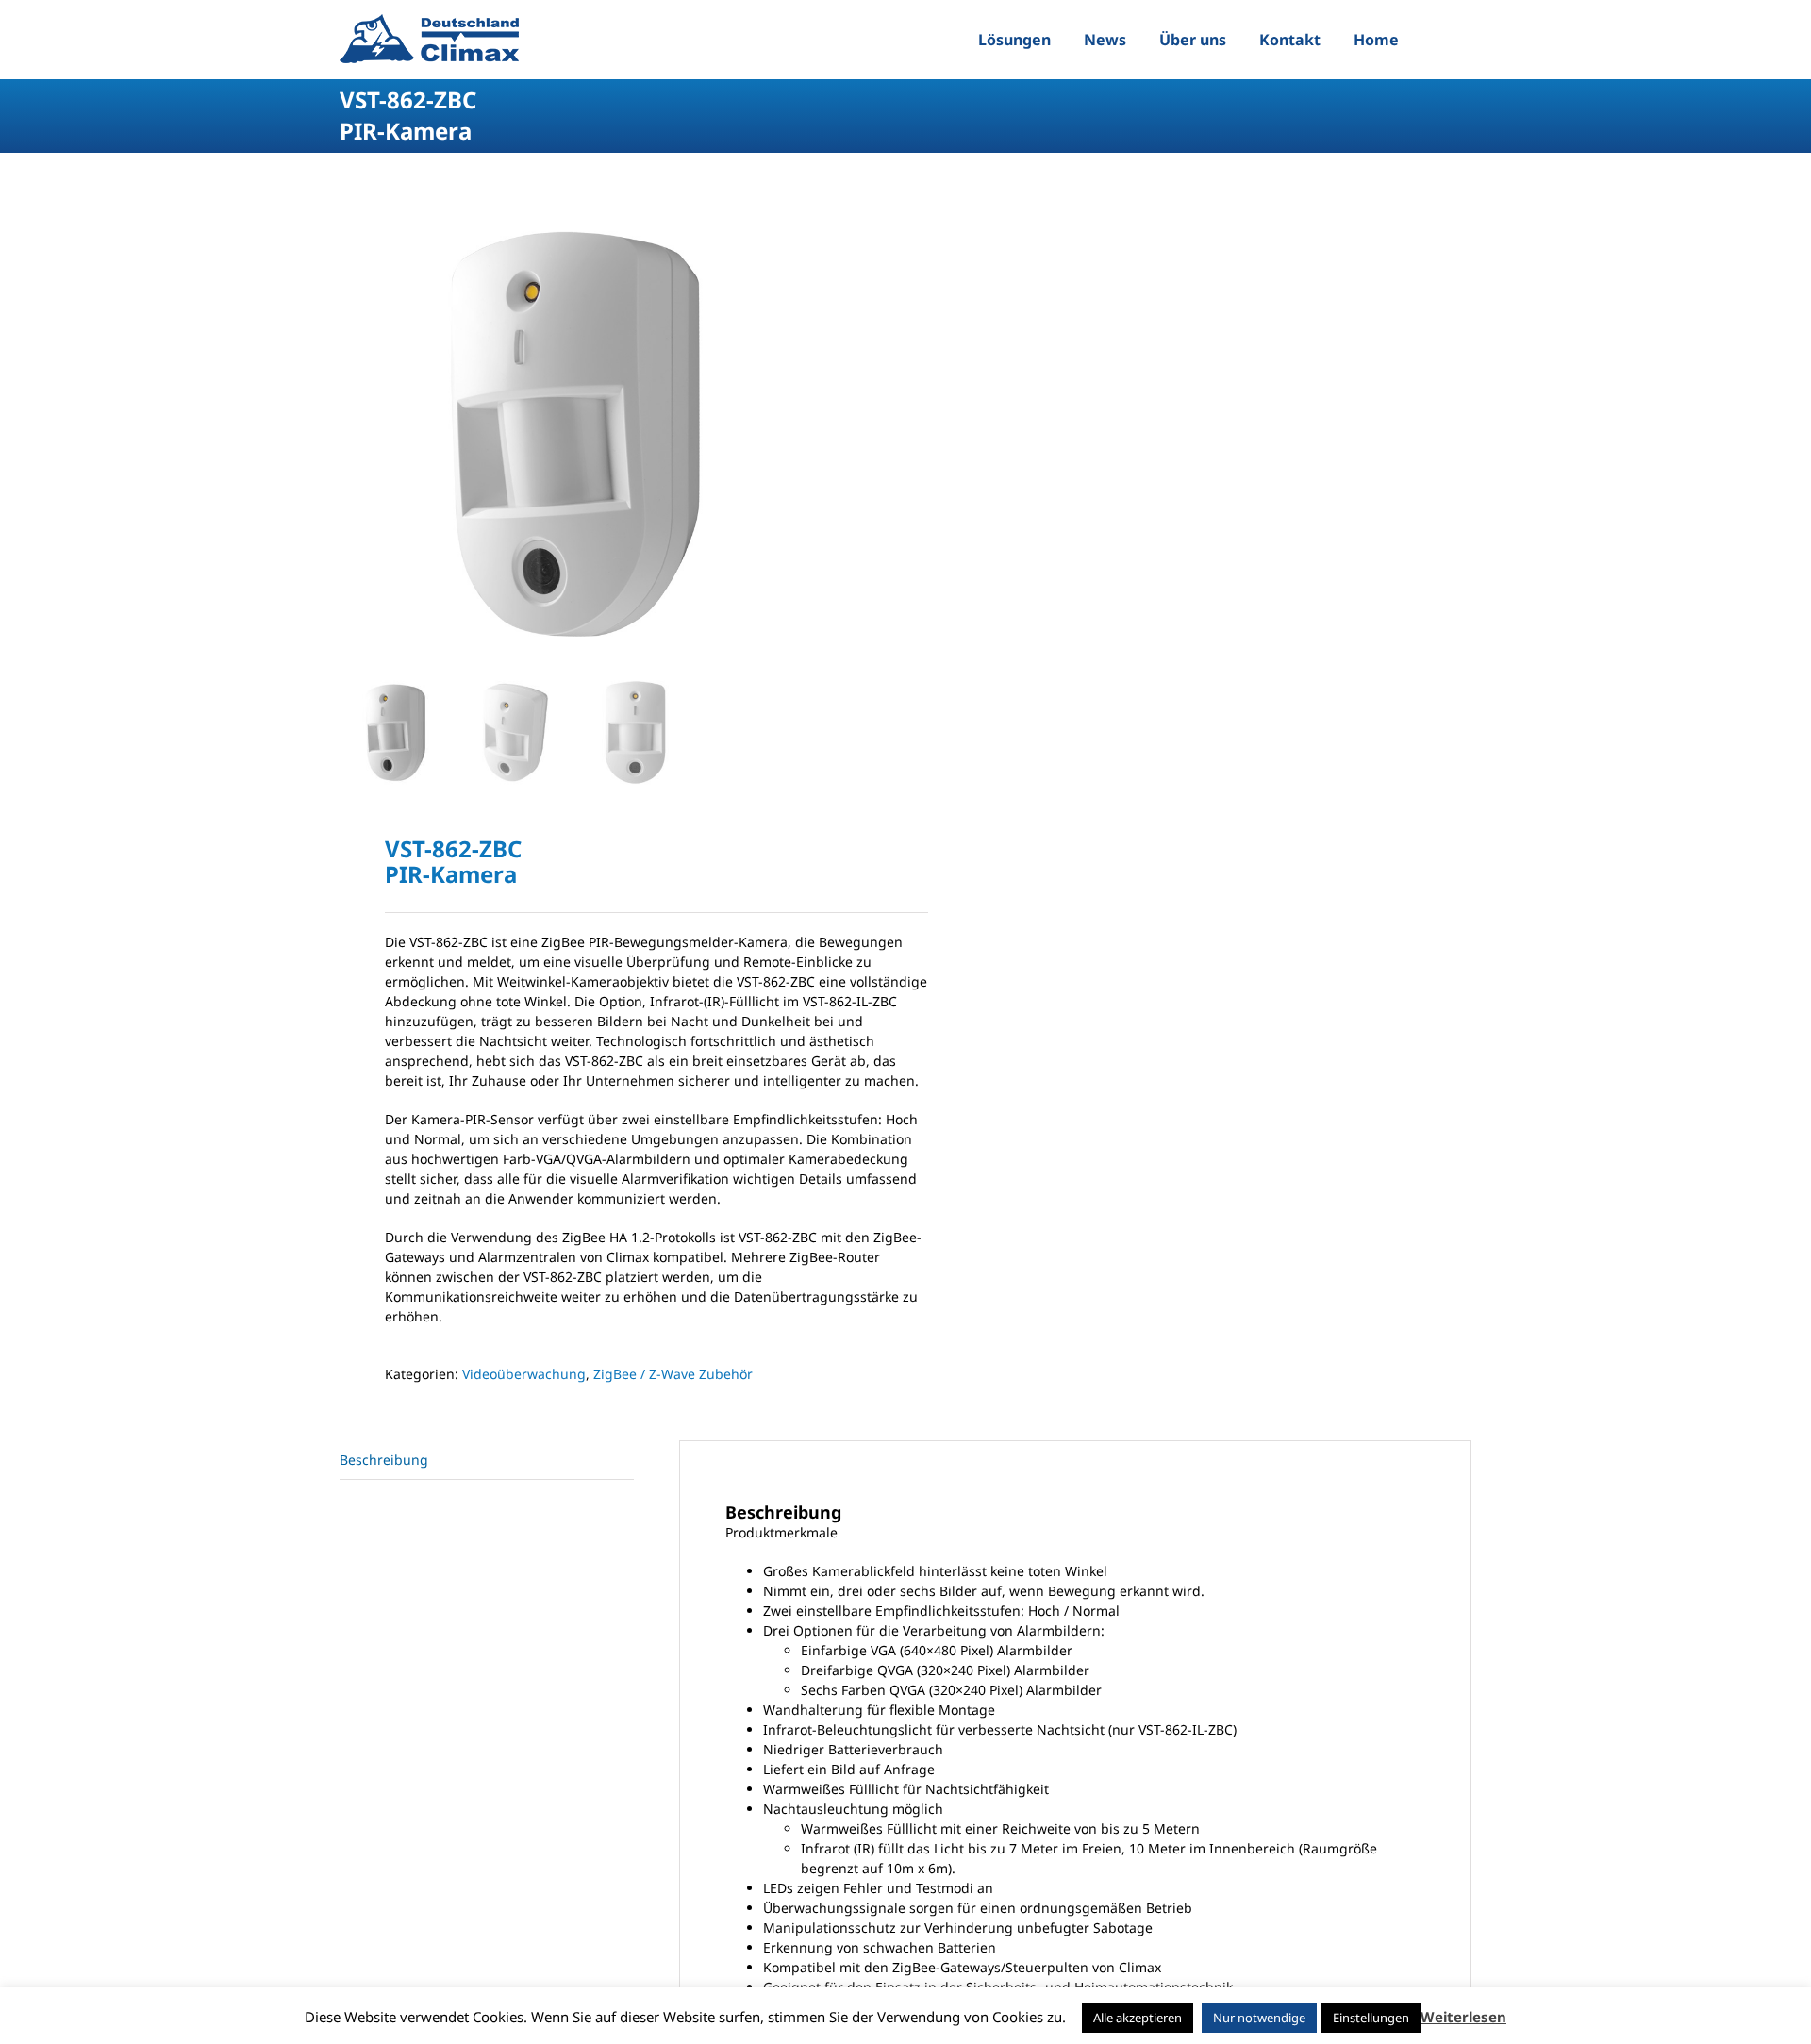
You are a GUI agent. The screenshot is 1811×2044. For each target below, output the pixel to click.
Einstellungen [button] (1371, 2018)
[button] (1437, 40)
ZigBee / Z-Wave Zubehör (673, 1374)
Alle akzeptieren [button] (1138, 2018)
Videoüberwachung (524, 1374)
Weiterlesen (1463, 2017)
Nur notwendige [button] (1259, 2018)
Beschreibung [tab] (384, 1460)
